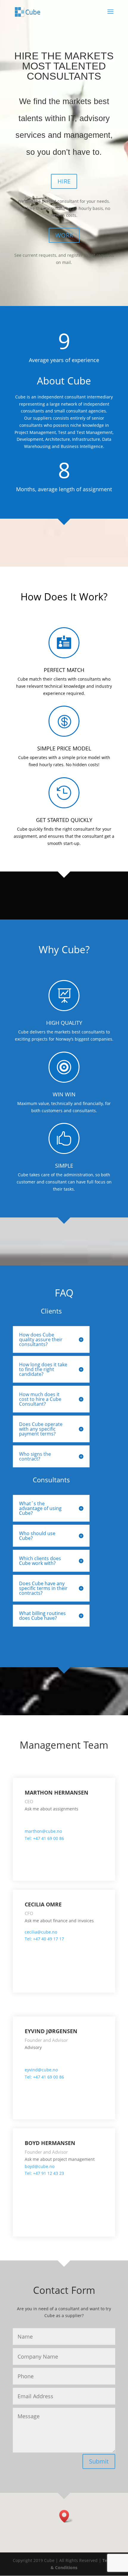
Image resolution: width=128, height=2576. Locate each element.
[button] (66, 2516)
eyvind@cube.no (41, 2070)
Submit (99, 2461)
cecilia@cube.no (41, 1932)
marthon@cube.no (43, 1831)
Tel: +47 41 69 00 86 (44, 1838)
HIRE (64, 181)
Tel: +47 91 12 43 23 (44, 2173)
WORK (64, 235)
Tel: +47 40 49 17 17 (44, 1939)
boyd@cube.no (40, 2166)
